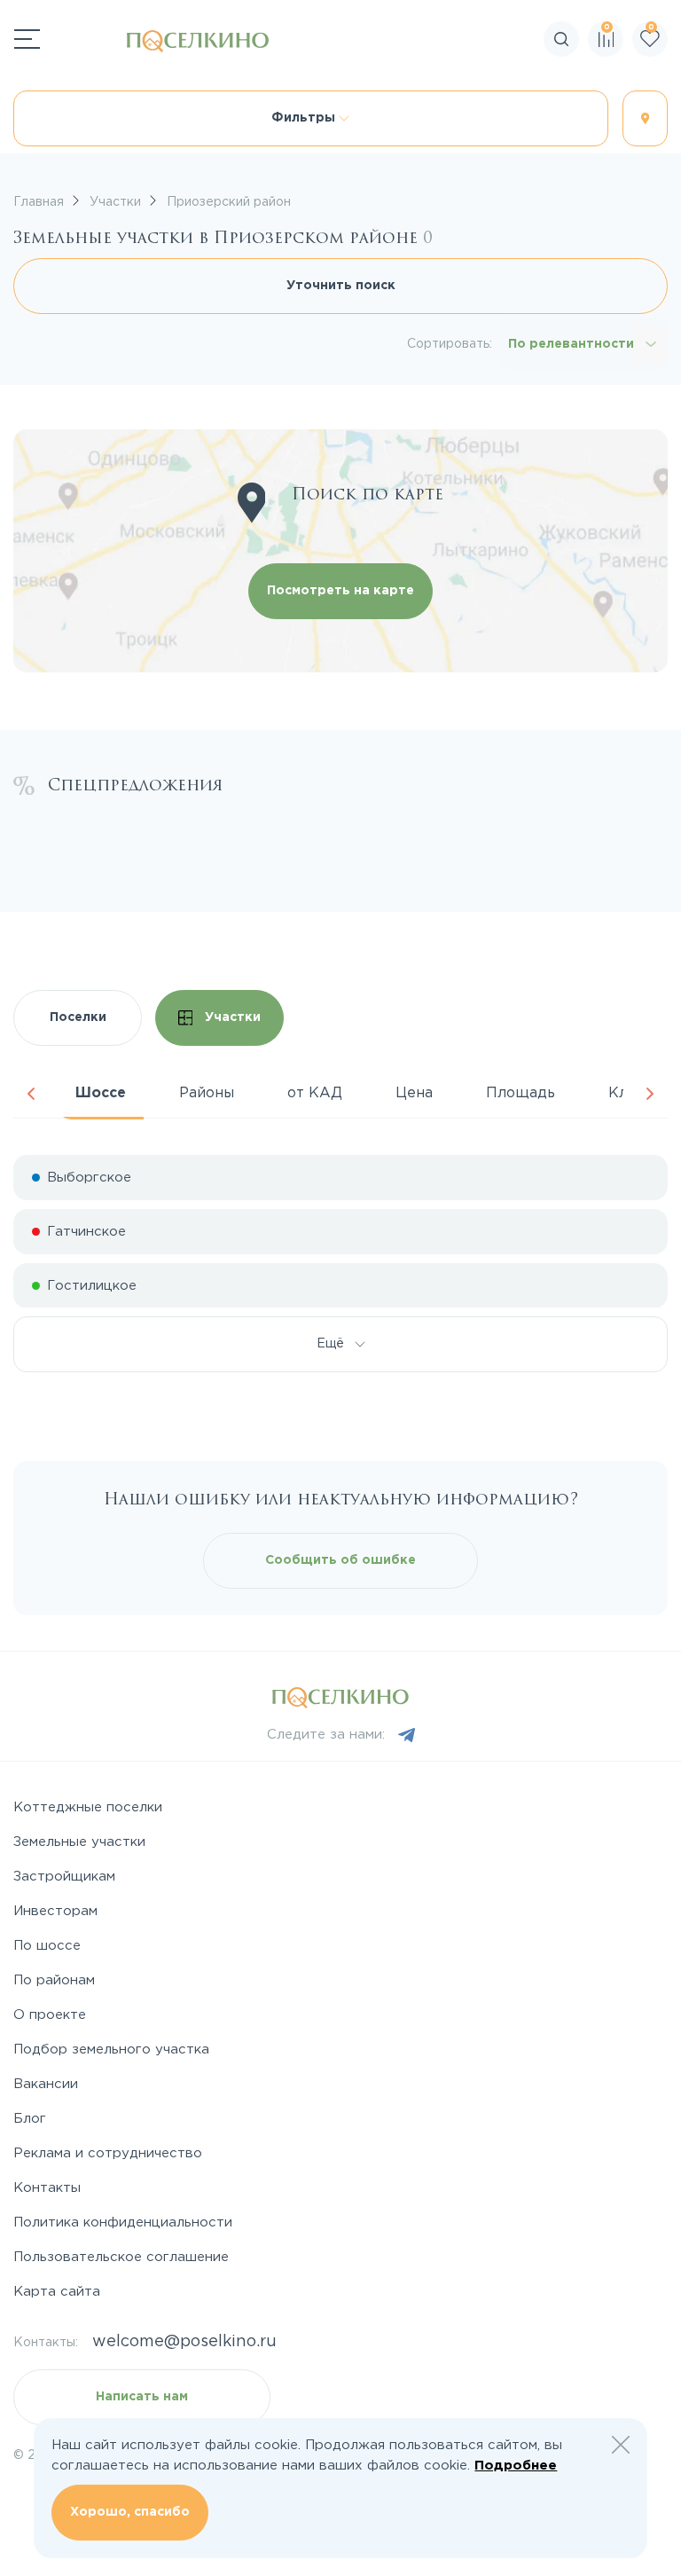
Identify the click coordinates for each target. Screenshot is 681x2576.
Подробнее (516, 2466)
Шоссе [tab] (101, 1093)
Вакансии (46, 2084)
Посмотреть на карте (340, 591)
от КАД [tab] (315, 1093)
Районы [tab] (207, 1093)
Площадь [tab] (521, 1093)
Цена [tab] (414, 1093)
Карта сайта (57, 2292)
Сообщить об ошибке (340, 1560)
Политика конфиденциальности (123, 2223)
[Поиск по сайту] (667, 93)
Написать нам (142, 2397)
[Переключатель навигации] (27, 39)
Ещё (336, 1344)
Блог (30, 2119)
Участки (231, 1017)
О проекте (50, 2015)
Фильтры (305, 118)
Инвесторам (55, 1911)
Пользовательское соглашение (121, 2257)
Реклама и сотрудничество (108, 2153)
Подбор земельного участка (111, 2050)
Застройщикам (64, 1877)
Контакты (47, 2188)
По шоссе (47, 1946)
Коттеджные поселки (88, 1807)
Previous (31, 1094)
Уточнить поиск (341, 286)
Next (650, 1094)
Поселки (78, 1017)
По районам (54, 1980)
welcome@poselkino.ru (184, 2342)
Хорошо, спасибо (130, 2512)
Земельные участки (79, 1842)
